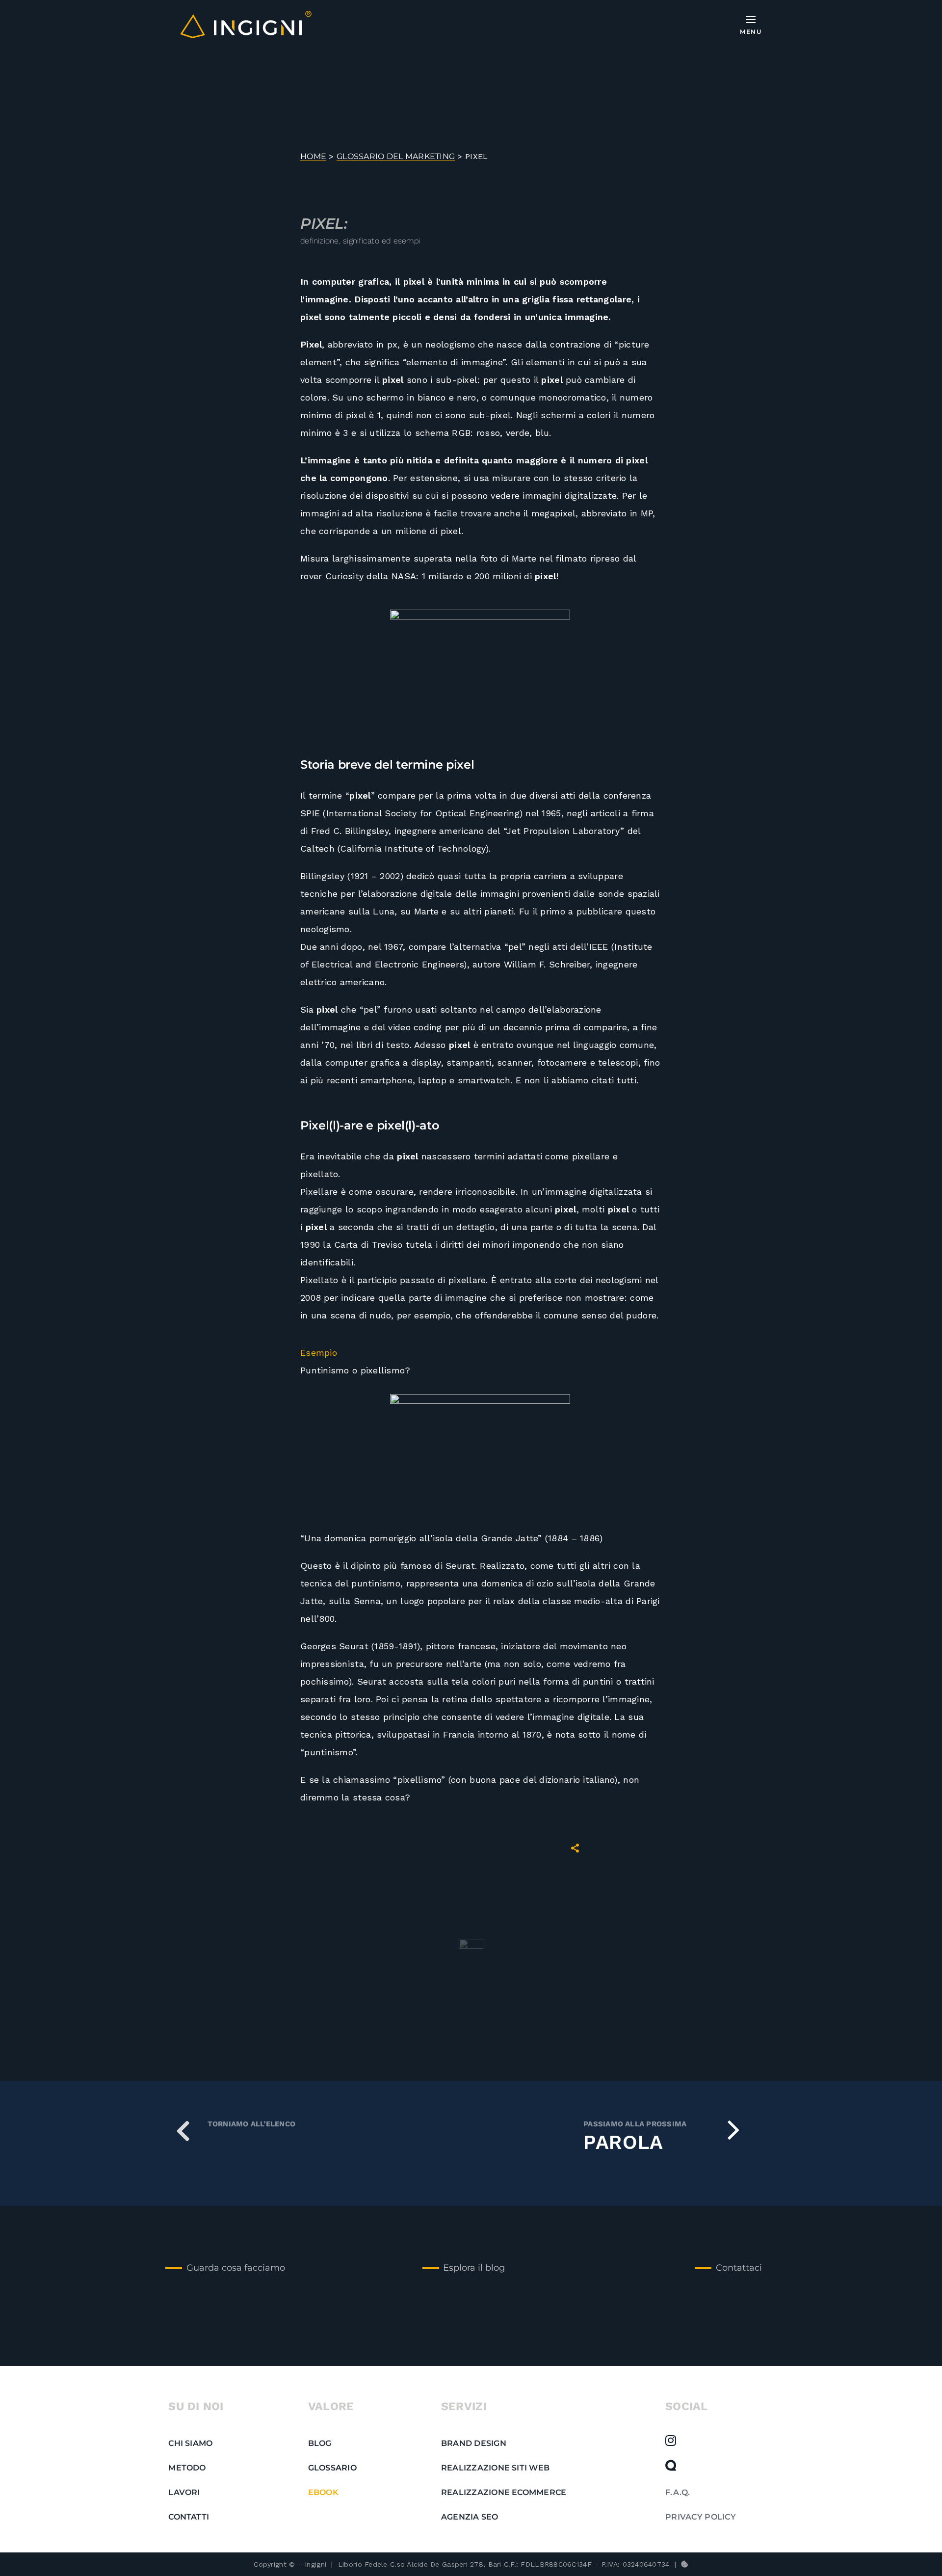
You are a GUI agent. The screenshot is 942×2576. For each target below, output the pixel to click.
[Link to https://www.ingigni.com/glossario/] (183, 2130)
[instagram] (671, 2441)
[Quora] (671, 2465)
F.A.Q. (678, 2492)
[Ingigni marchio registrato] (246, 15)
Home (313, 156)
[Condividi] (575, 1848)
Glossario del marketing (396, 156)
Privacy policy (701, 2517)
